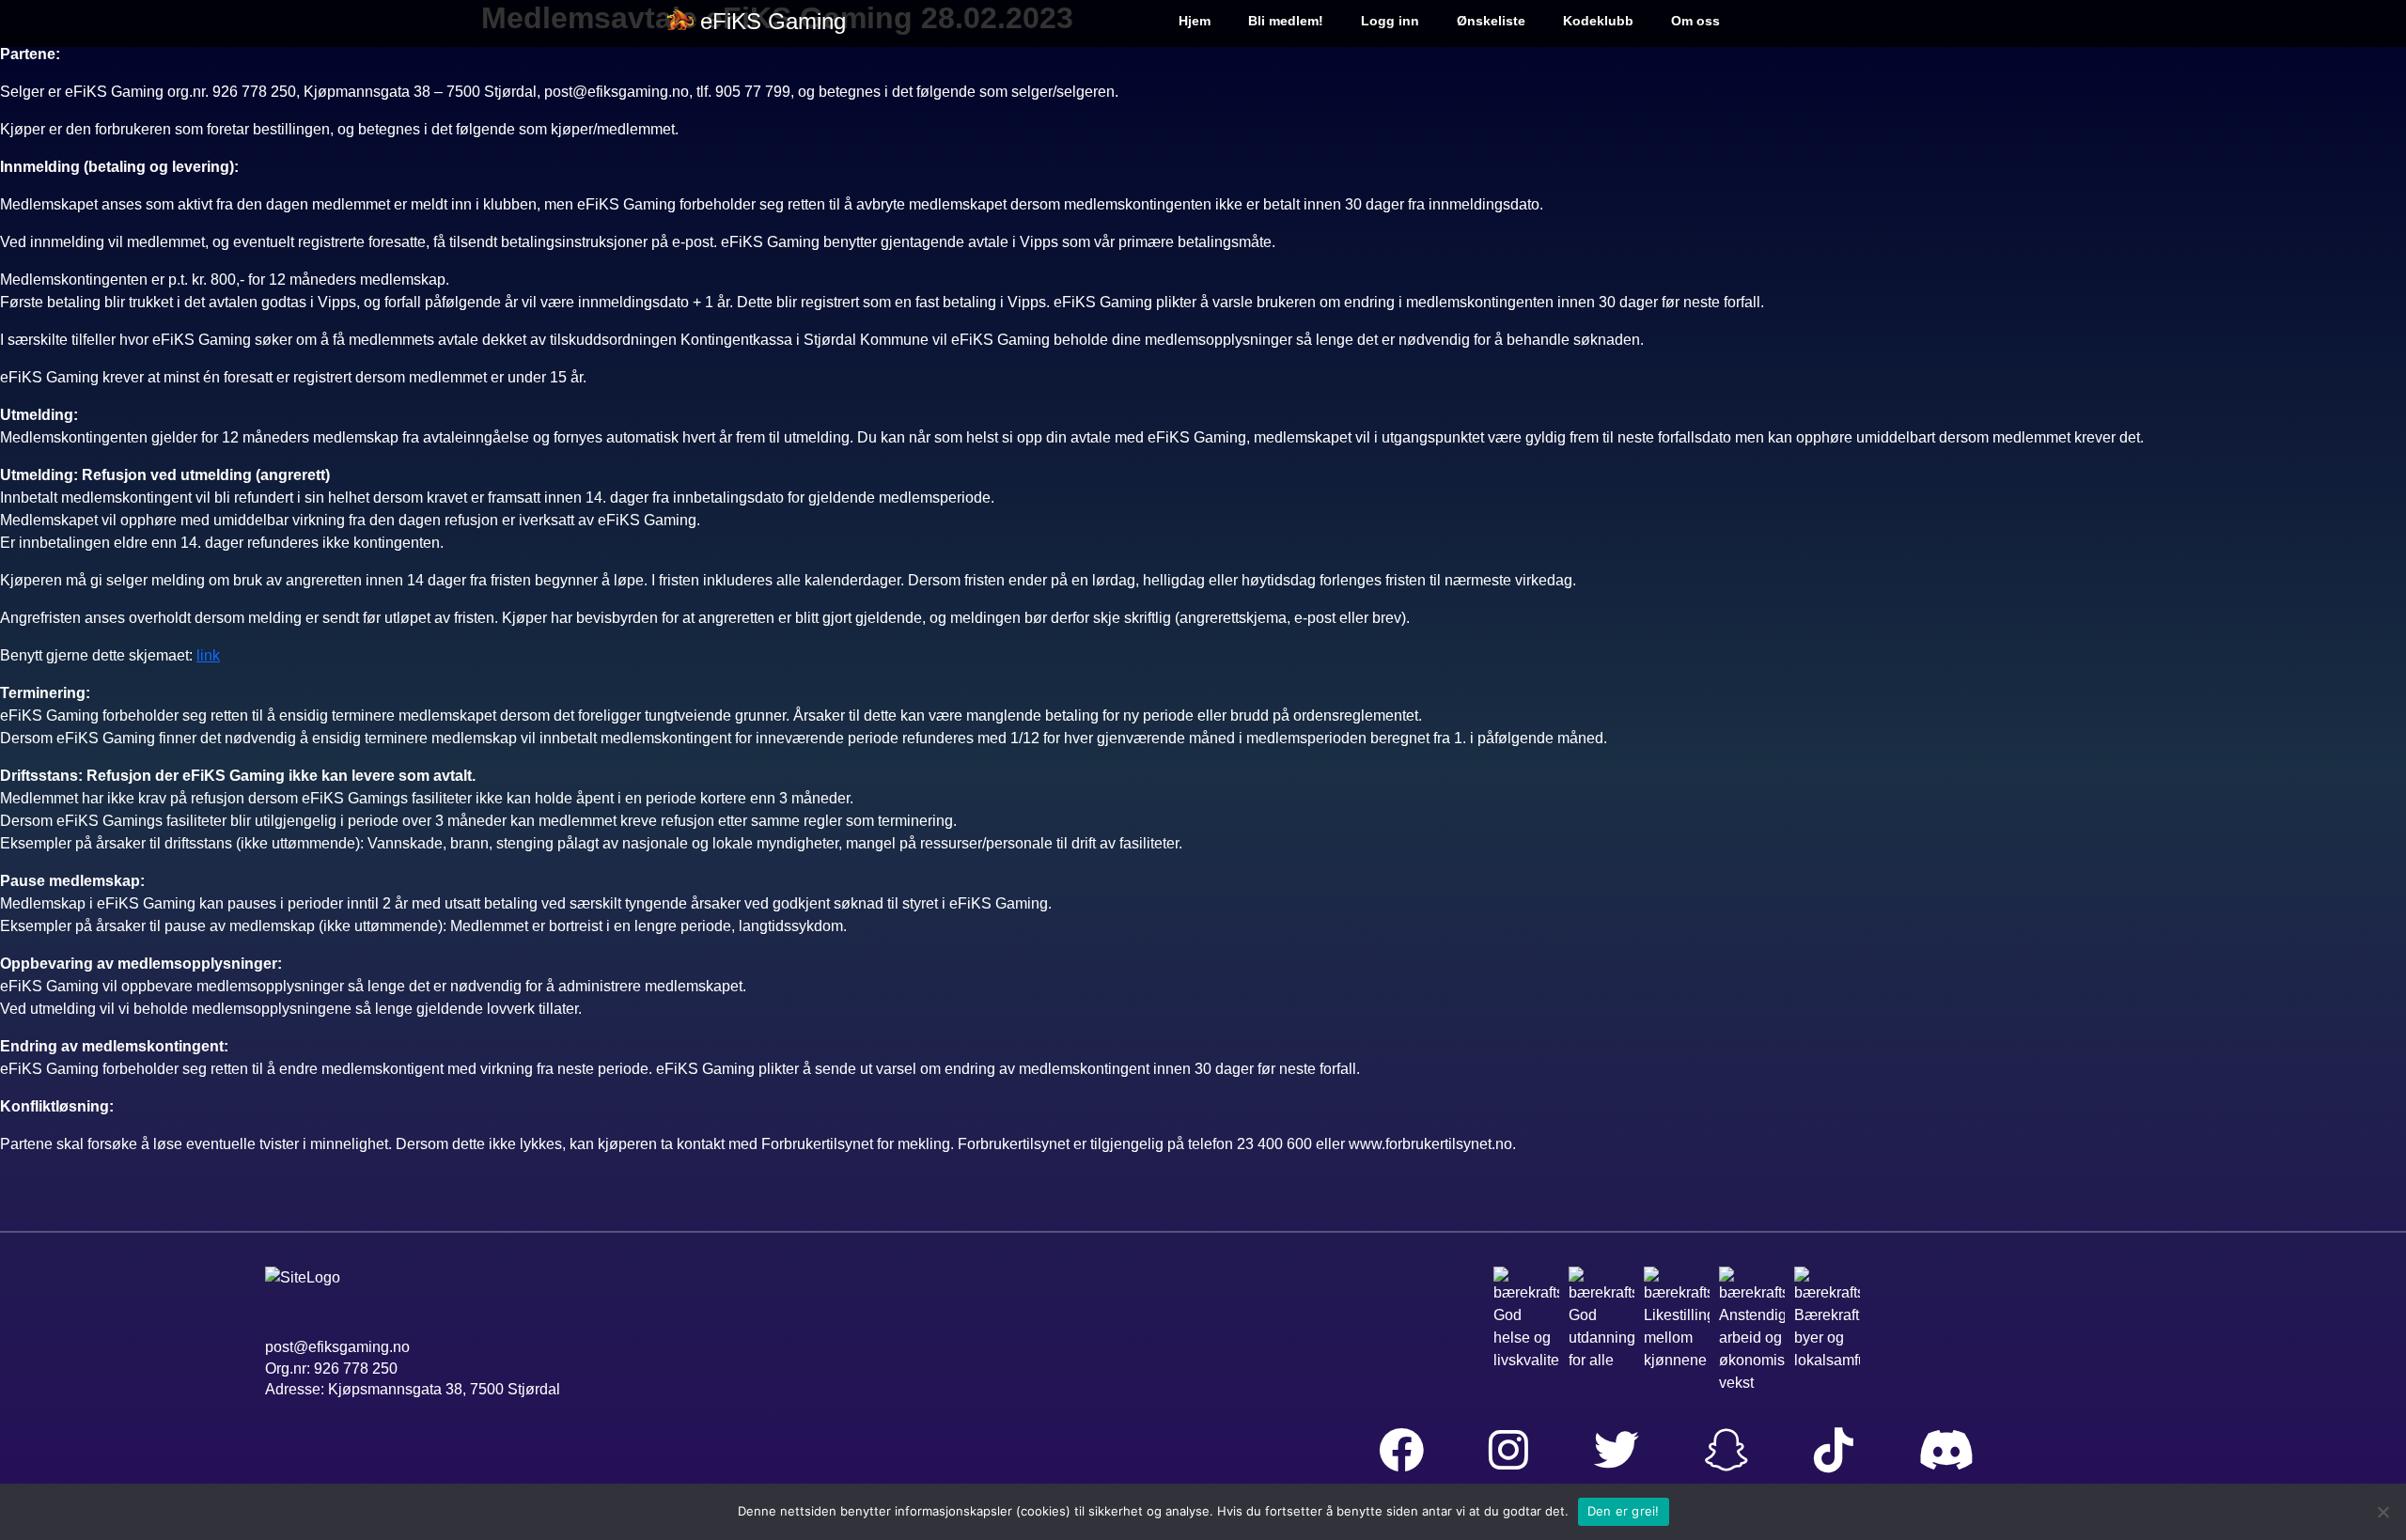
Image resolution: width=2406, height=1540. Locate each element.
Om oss (1695, 21)
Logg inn (1390, 21)
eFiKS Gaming (773, 21)
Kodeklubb (1598, 21)
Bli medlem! (1286, 21)
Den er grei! (1624, 1511)
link (208, 655)
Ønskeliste (1491, 21)
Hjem (1195, 21)
